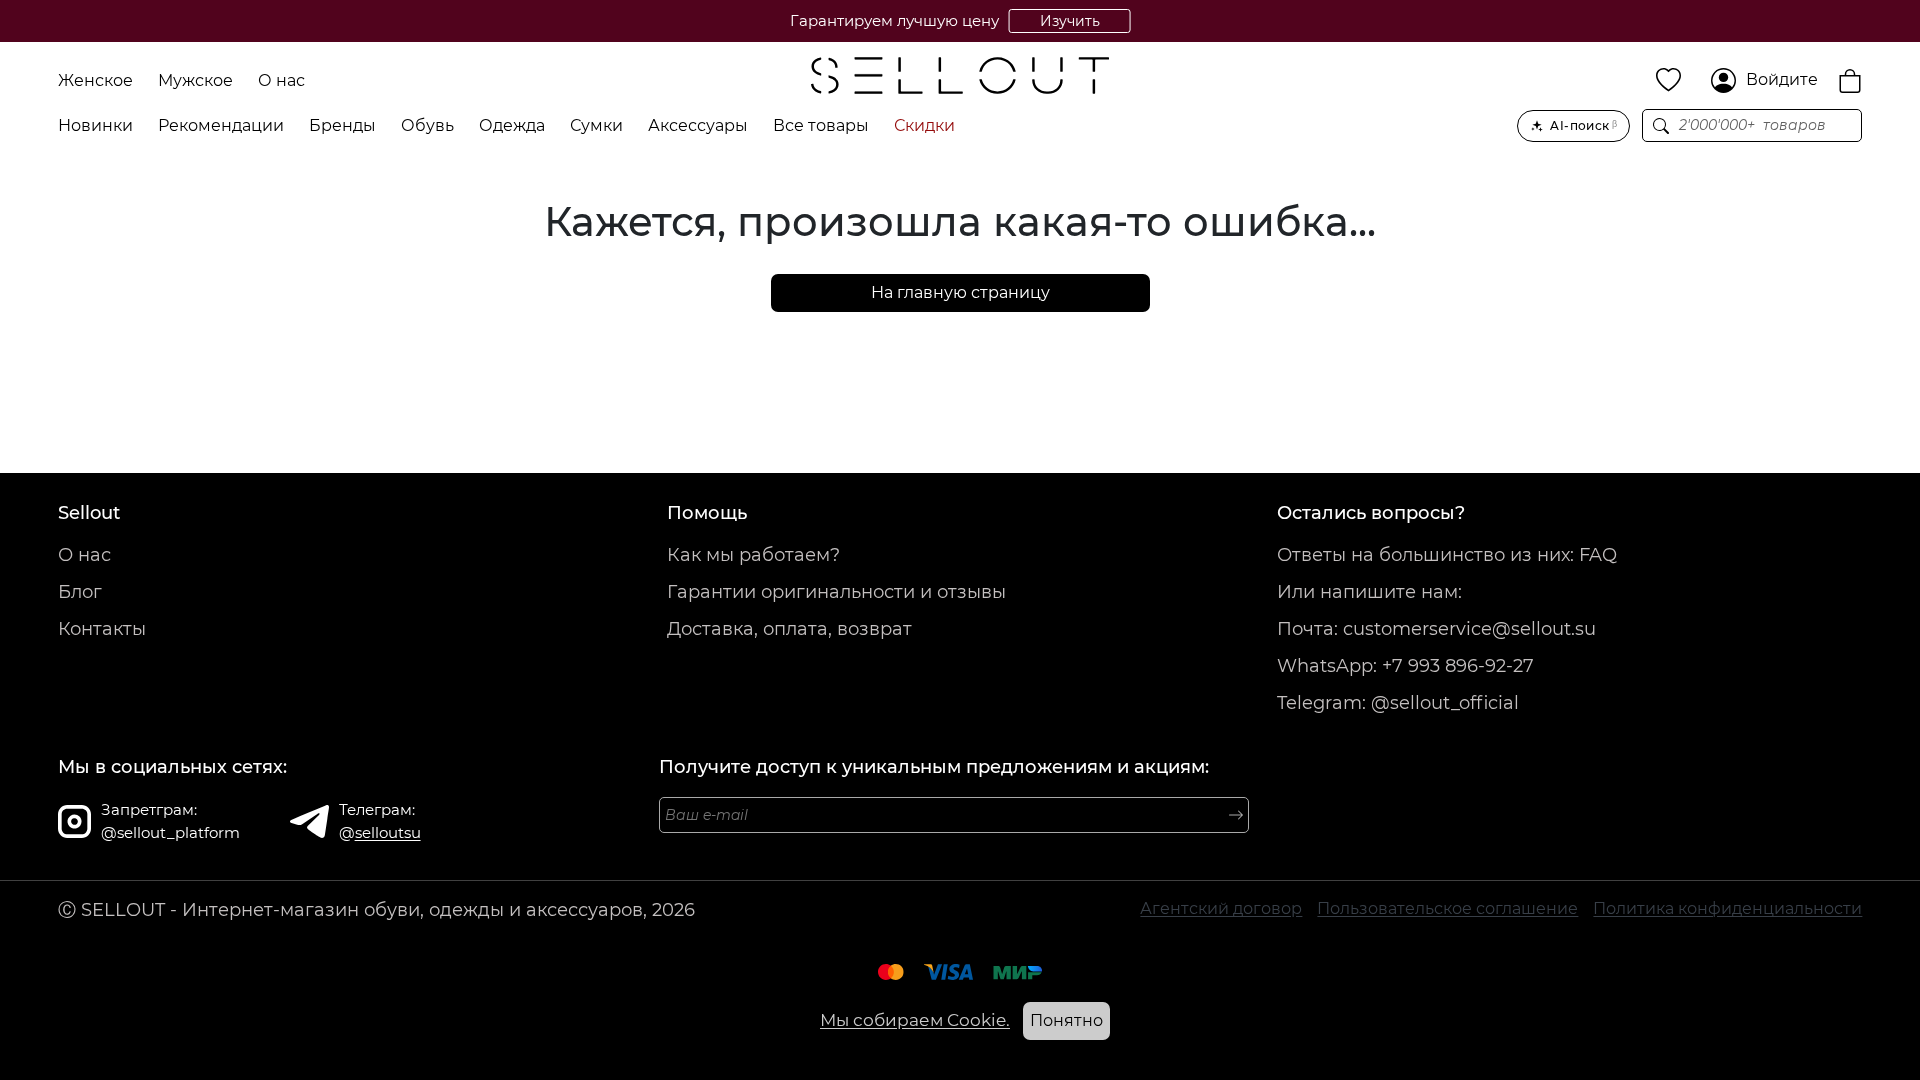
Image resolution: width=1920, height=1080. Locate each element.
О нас (281, 80)
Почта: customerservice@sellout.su (1436, 629)
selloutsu (388, 832)
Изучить (1070, 21)
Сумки (596, 125)
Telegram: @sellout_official (1398, 703)
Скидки (924, 125)
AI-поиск (1583, 125)
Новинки (95, 125)
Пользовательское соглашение (1447, 908)
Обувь (427, 125)
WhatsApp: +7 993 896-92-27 (1405, 666)
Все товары (821, 125)
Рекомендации (221, 125)
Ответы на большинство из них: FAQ (1447, 555)
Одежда (512, 125)
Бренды (342, 125)
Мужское (195, 80)
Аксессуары (698, 125)
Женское (95, 80)
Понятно (1066, 1020)
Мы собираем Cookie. (915, 1020)
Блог (80, 592)
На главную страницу (960, 292)
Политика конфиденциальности (1727, 908)
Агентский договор (1221, 908)
